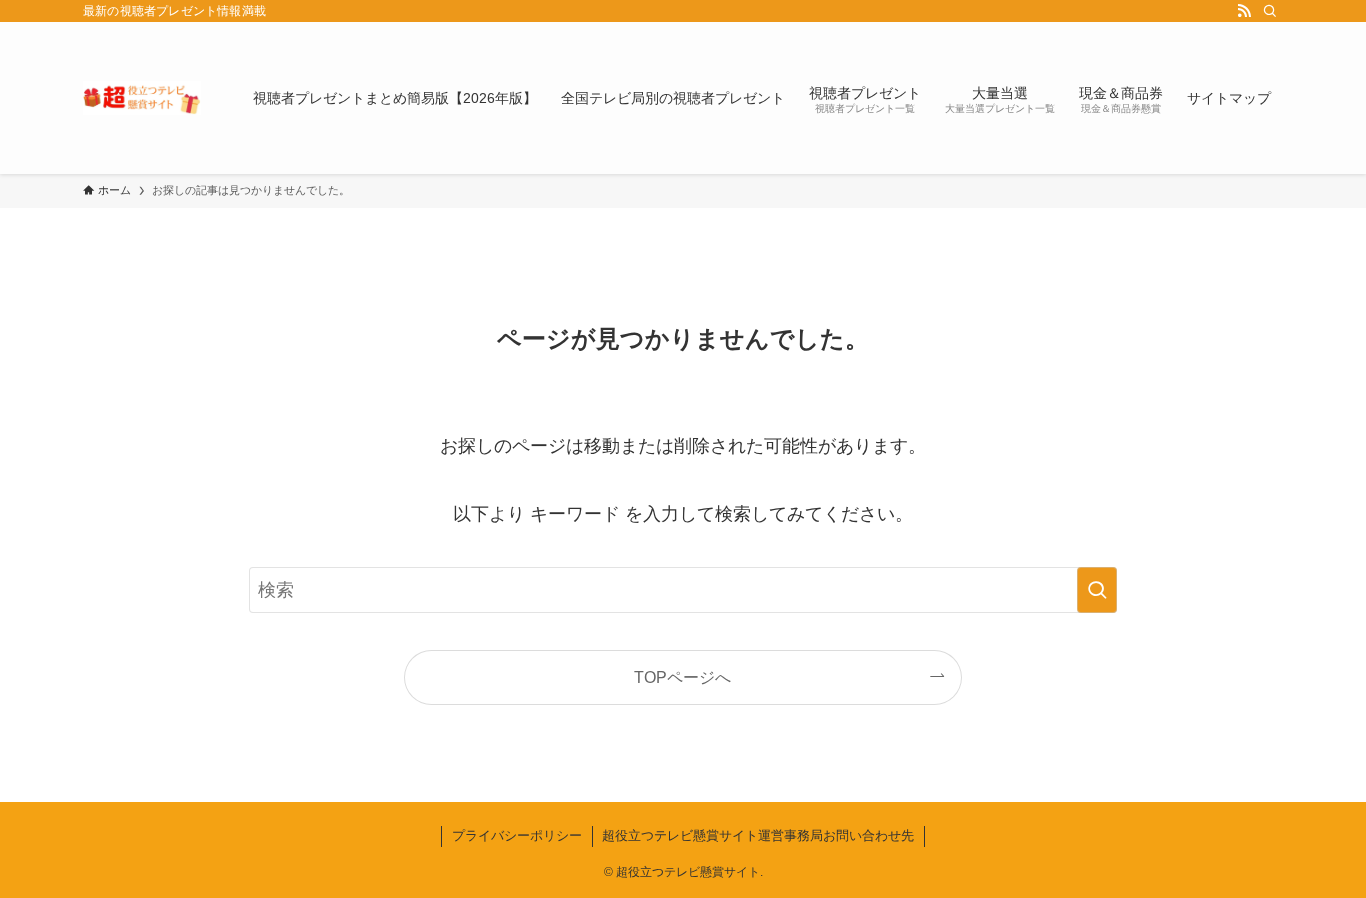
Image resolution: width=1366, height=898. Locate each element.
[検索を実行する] (1097, 590)
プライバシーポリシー (517, 835)
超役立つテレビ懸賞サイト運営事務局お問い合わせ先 (758, 835)
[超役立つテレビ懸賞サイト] (142, 98)
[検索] (1270, 11)
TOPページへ (682, 677)
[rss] (1244, 11)
